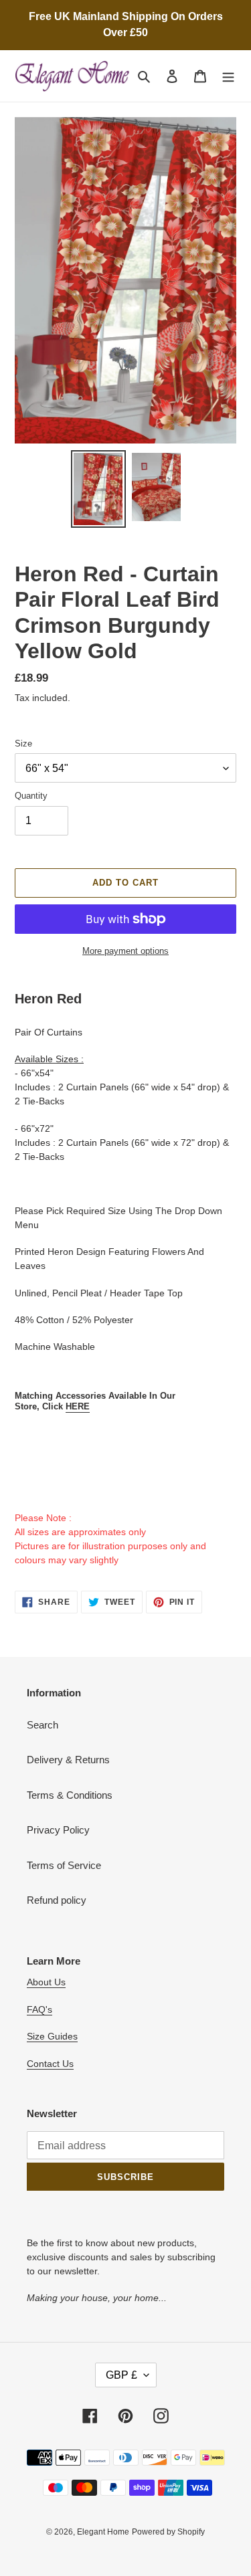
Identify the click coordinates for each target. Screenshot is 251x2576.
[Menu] (228, 76)
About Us (46, 1982)
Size (23, 744)
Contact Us (50, 2064)
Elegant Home (103, 2532)
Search (43, 1725)
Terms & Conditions (70, 1795)
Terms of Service (64, 1865)
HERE (78, 1406)
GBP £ (121, 2375)
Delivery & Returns (68, 1760)
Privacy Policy (58, 1830)
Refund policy (57, 1900)
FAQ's (39, 2009)
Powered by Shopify (168, 2532)
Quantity (31, 796)
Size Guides (52, 2036)
